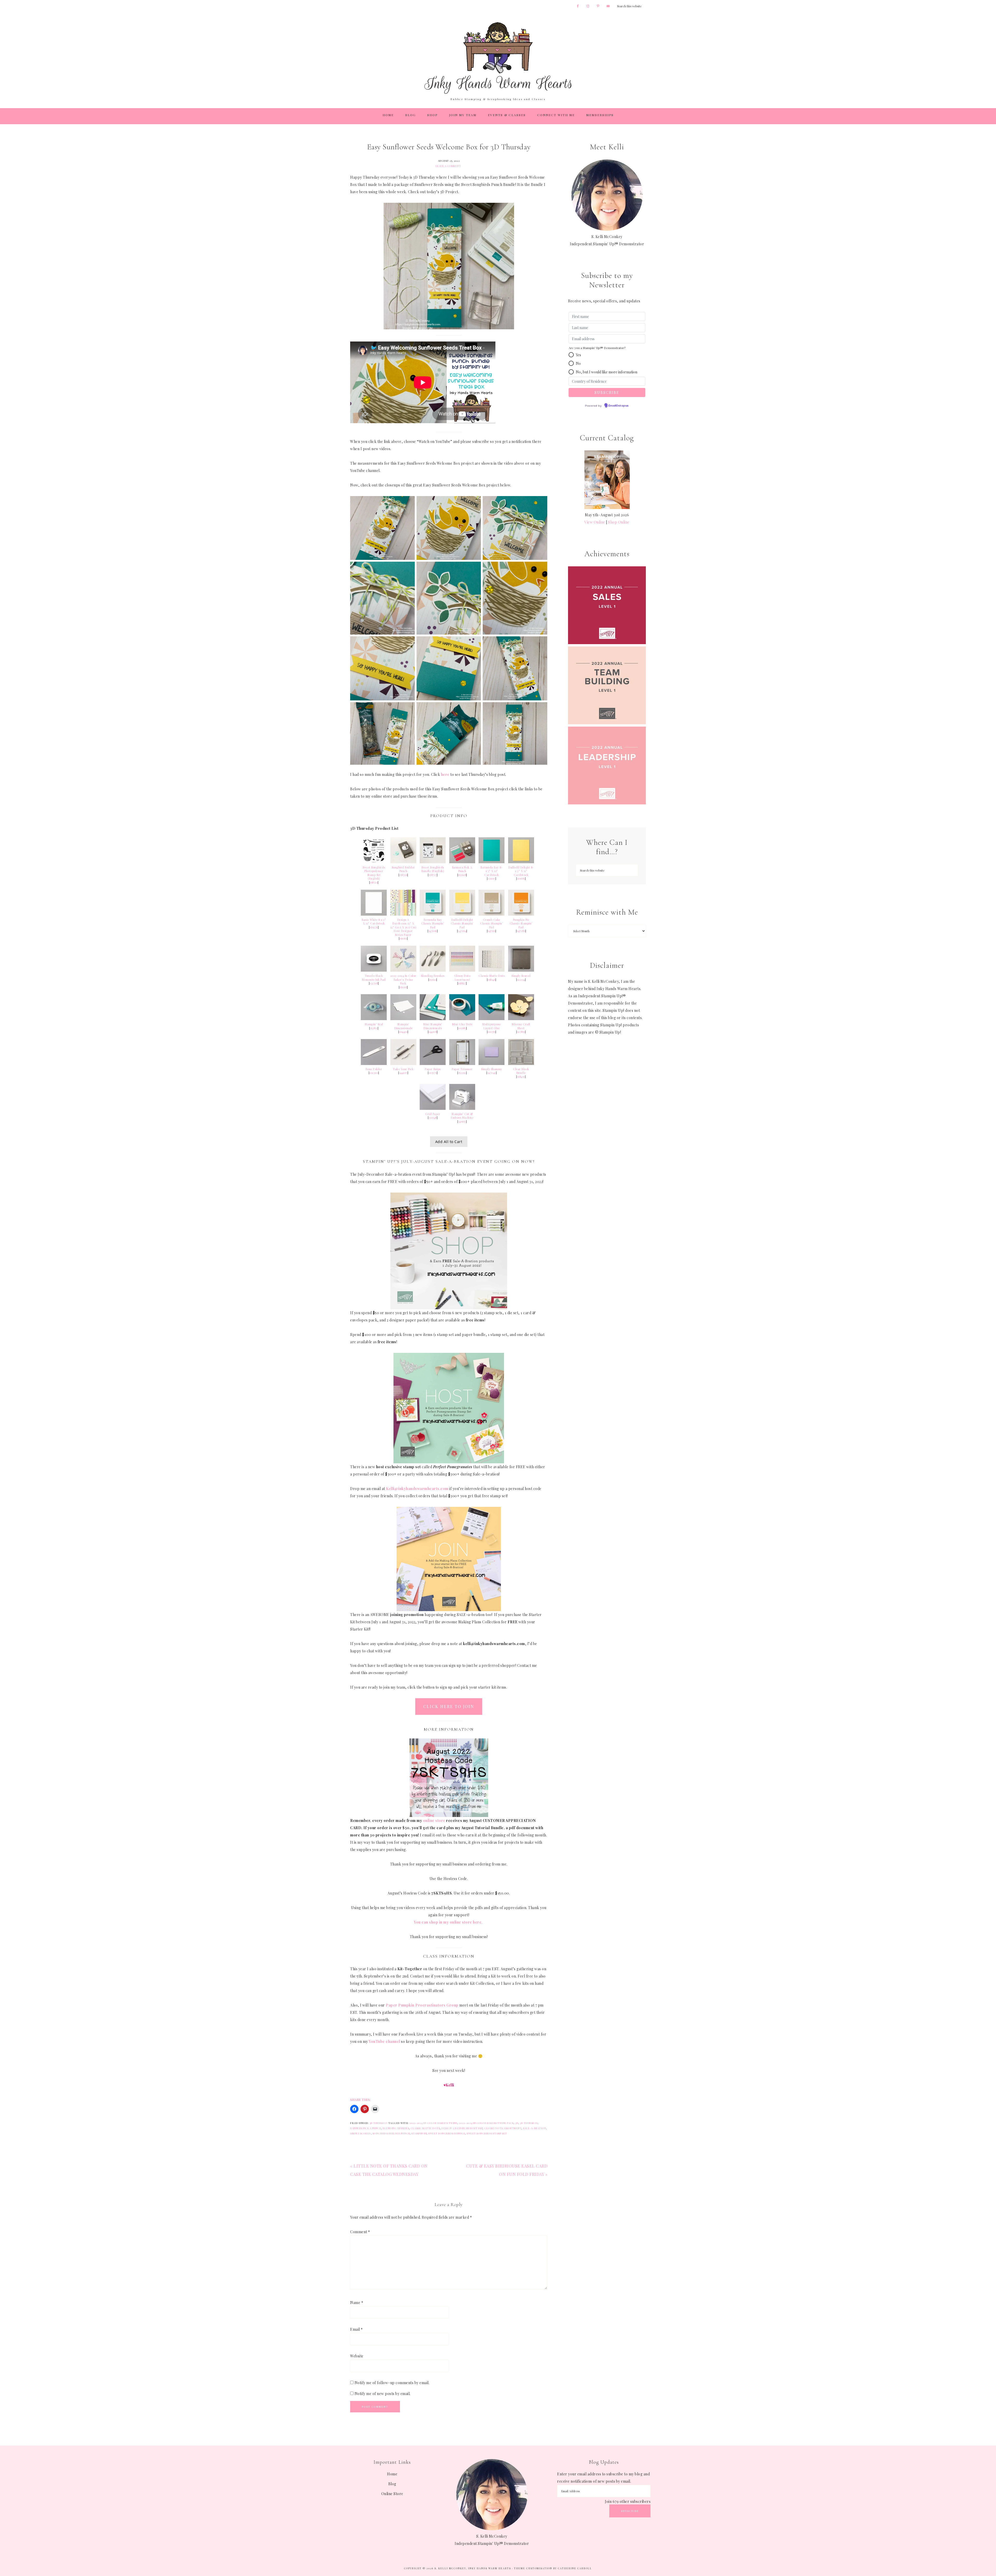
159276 (374, 927)
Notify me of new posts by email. (383, 2394)
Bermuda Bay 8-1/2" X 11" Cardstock (492, 871)
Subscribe (630, 2511)
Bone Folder (374, 1069)
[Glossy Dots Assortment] (462, 970)
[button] (571, 355)
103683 (462, 1028)
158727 (433, 875)
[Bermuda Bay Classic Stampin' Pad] (433, 914)
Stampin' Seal (374, 1024)
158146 (492, 980)
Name (357, 2303)
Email (357, 2329)
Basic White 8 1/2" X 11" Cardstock (374, 922)
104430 (403, 1032)
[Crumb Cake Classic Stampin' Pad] (492, 914)
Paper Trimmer (462, 1069)
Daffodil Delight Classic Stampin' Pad (462, 924)
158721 (374, 882)
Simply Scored (521, 976)
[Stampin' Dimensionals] (403, 1019)
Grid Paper (433, 1114)
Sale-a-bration (534, 2128)
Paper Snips (433, 1069)
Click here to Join (449, 1706)
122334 (521, 980)
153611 (433, 980)
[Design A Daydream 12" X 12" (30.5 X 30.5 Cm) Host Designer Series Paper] (403, 914)
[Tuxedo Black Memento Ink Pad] (374, 970)
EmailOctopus (619, 406)
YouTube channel (385, 2041)
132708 (374, 983)
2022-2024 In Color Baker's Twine (433, 2123)
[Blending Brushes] (433, 970)
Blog (392, 2484)
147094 (462, 931)
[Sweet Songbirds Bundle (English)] (433, 862)
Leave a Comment (448, 166)
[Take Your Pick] (403, 1064)
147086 (521, 931)
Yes (578, 355)
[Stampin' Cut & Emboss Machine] (462, 1108)
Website (357, 2356)
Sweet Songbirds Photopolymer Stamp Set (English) (374, 873)
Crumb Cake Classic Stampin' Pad (492, 924)
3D (517, 2123)
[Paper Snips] (433, 1064)
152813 (374, 1028)
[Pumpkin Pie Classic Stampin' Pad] (521, 914)
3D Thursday (379, 2123)
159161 (403, 938)
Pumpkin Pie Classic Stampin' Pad (521, 924)
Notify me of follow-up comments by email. (392, 2383)
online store (434, 1820)
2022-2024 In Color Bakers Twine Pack (486, 2123)
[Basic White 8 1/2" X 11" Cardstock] (374, 914)
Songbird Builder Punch (403, 869)
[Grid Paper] (433, 1108)
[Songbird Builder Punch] (403, 862)
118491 (521, 1077)
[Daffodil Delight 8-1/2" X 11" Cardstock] (521, 862)
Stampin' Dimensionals (403, 1026)
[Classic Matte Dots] (492, 970)
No (578, 363)
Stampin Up (419, 2133)
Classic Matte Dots (492, 976)
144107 (403, 1073)
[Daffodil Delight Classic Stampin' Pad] (462, 914)
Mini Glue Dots (462, 1024)
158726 (403, 875)
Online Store (392, 2494)
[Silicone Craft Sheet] (521, 1019)
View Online (595, 522)
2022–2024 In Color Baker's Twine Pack (403, 980)
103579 (433, 1073)
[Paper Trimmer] (462, 1064)
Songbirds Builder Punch (391, 2133)
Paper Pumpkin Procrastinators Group (422, 2005)
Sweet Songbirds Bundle (447, 2133)
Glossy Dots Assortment (462, 978)
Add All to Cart (449, 1142)
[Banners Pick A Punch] (462, 862)
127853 (521, 1032)
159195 (403, 987)
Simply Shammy (492, 1069)
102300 (374, 1073)
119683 (521, 879)
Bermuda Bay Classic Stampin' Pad (433, 924)
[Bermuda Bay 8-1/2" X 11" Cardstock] (492, 862)
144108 (433, 1032)
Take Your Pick (403, 1069)
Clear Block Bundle (521, 1071)
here (445, 774)
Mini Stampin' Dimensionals (433, 1026)
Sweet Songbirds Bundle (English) (433, 869)
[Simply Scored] (521, 970)
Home (392, 2474)
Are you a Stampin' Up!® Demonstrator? (597, 348)
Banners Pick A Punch (462, 869)
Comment (360, 2232)
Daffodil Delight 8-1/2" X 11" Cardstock (521, 871)
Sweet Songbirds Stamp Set (487, 2133)
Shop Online (619, 522)
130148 (433, 1118)
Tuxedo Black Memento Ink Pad (374, 978)
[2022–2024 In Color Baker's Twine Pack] (403, 970)
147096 (433, 931)
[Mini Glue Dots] (462, 1019)
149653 (462, 1122)
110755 (492, 1032)
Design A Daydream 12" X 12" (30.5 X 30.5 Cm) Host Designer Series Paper (403, 927)
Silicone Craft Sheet (521, 1026)
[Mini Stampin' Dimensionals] (433, 1019)
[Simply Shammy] (492, 1064)
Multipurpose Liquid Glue (492, 1026)
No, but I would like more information (607, 372)
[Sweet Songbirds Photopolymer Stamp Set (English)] (374, 862)
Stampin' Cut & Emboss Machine (462, 1116)
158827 (462, 983)
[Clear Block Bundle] (521, 1064)
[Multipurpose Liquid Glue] (492, 1019)
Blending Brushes (433, 976)
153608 (462, 875)
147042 (492, 1073)
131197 (492, 879)
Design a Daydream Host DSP (462, 2128)
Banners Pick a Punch (366, 2128)
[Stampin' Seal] (374, 1019)
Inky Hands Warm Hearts (498, 58)
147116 (492, 931)
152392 (462, 1073)
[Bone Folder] (374, 1064)
